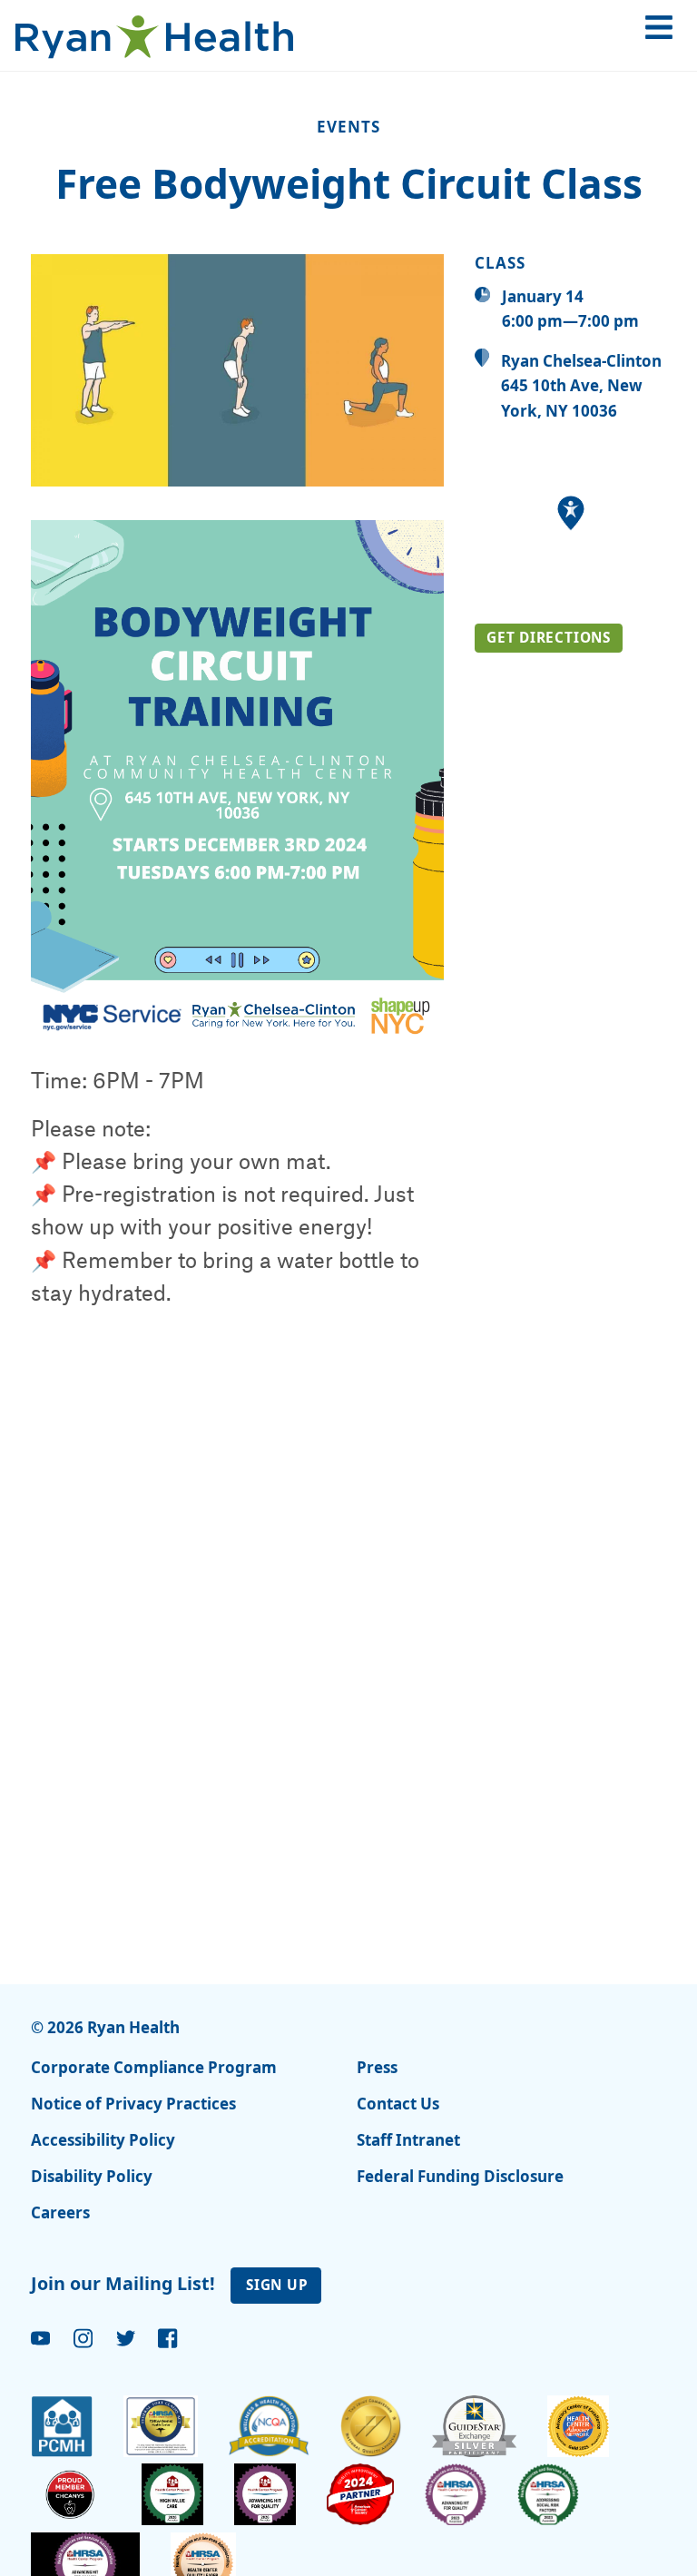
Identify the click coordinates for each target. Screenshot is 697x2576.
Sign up (277, 2285)
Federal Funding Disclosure (460, 2176)
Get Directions (549, 637)
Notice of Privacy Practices (133, 2104)
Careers (60, 2212)
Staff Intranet (408, 2140)
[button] (571, 513)
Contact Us (398, 2104)
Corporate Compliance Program (154, 2067)
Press (377, 2067)
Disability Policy (92, 2176)
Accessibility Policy (103, 2140)
